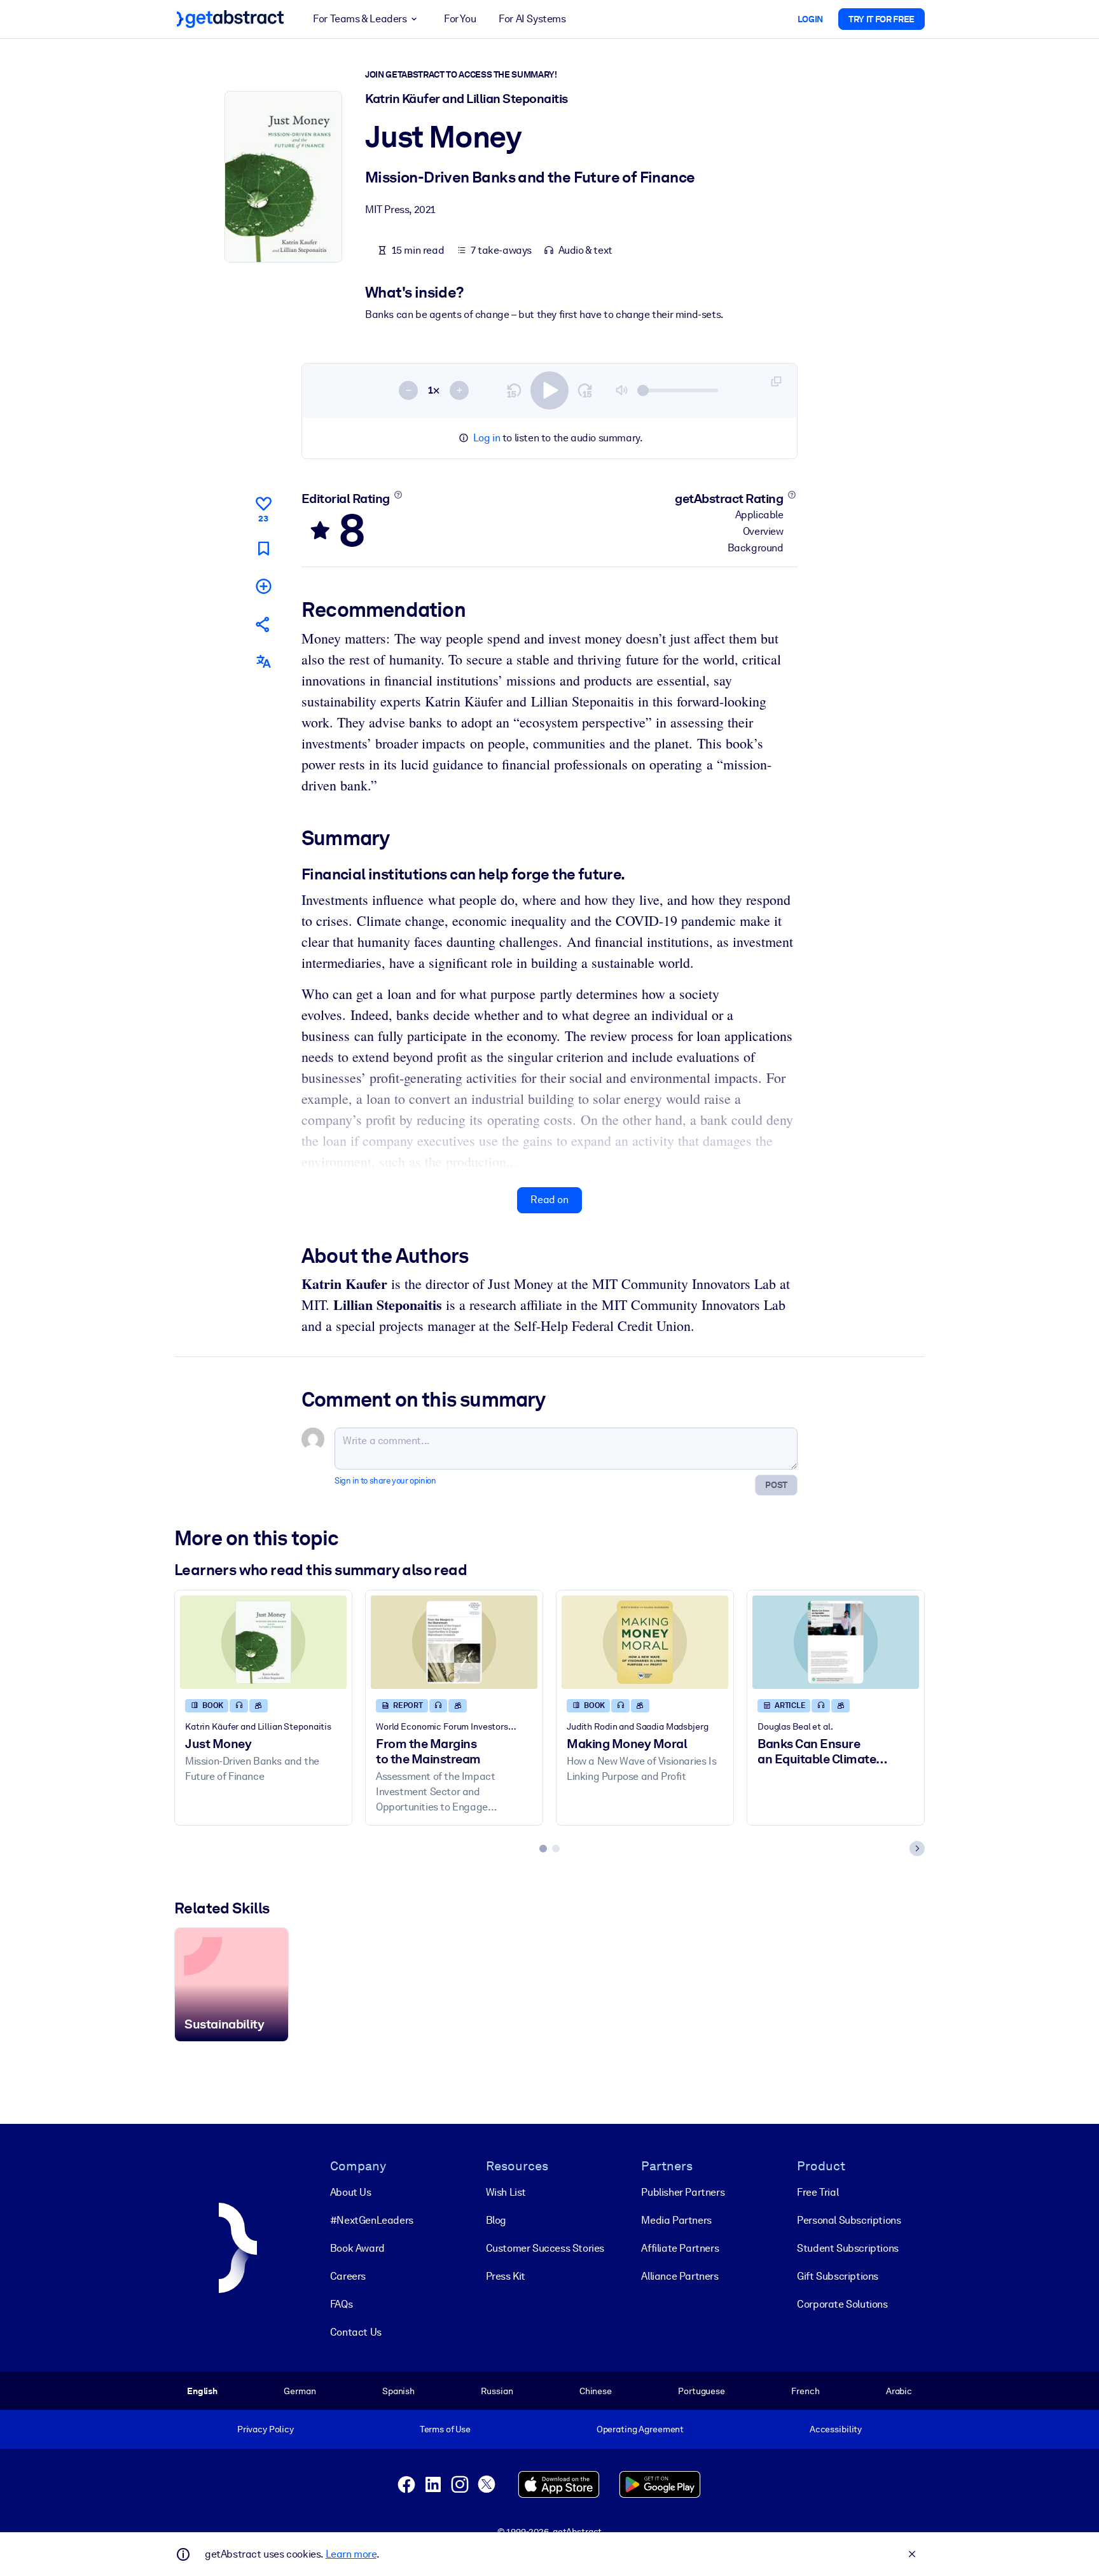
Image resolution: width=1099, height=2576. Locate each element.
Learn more (351, 2554)
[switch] (549, 390)
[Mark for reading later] (263, 548)
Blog (496, 2220)
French (805, 2391)
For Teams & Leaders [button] (360, 19)
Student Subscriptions (848, 2248)
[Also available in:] (263, 662)
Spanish (398, 2391)
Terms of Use (445, 2429)
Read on (549, 1200)
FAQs (341, 2304)
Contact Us (356, 2332)
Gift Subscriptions (838, 2276)
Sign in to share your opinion (385, 1481)
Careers (348, 2276)
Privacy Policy (266, 2429)
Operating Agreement (640, 2429)
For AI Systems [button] (532, 19)
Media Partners (676, 2220)
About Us (351, 2192)
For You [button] (460, 19)
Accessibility (836, 2429)
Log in (487, 438)
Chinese (596, 2391)
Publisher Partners (683, 2192)
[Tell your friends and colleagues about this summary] (263, 624)
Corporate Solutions (842, 2304)
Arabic (899, 2391)
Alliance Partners (680, 2276)
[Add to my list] (263, 586)
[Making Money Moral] (645, 1642)
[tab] (543, 1849)
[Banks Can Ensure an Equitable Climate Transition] (836, 1642)
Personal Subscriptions (849, 2220)
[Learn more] (398, 495)
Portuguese (702, 2391)
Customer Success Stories (545, 2248)
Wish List (506, 2192)
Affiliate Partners (680, 2248)
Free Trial (818, 2192)
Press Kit (506, 2276)
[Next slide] (917, 1849)
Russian (497, 2391)
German (300, 2391)
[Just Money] (263, 1642)
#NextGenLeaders (372, 2220)
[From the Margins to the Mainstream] (454, 1642)
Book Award (357, 2248)
